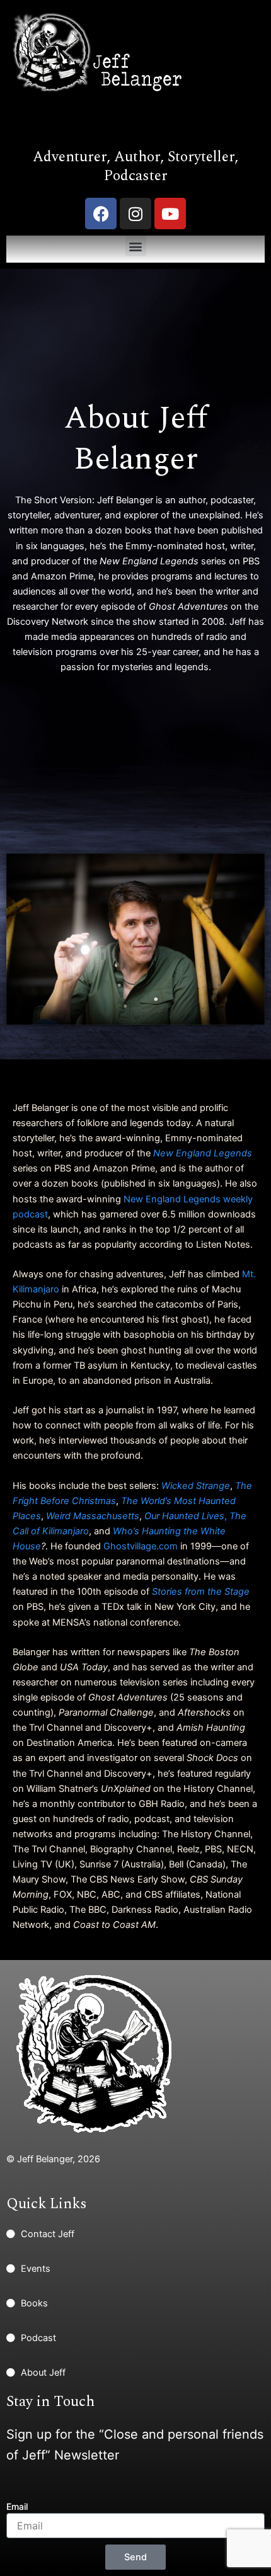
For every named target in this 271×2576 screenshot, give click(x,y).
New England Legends (203, 1153)
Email (17, 2506)
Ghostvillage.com (141, 1546)
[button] (136, 246)
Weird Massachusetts (93, 1516)
